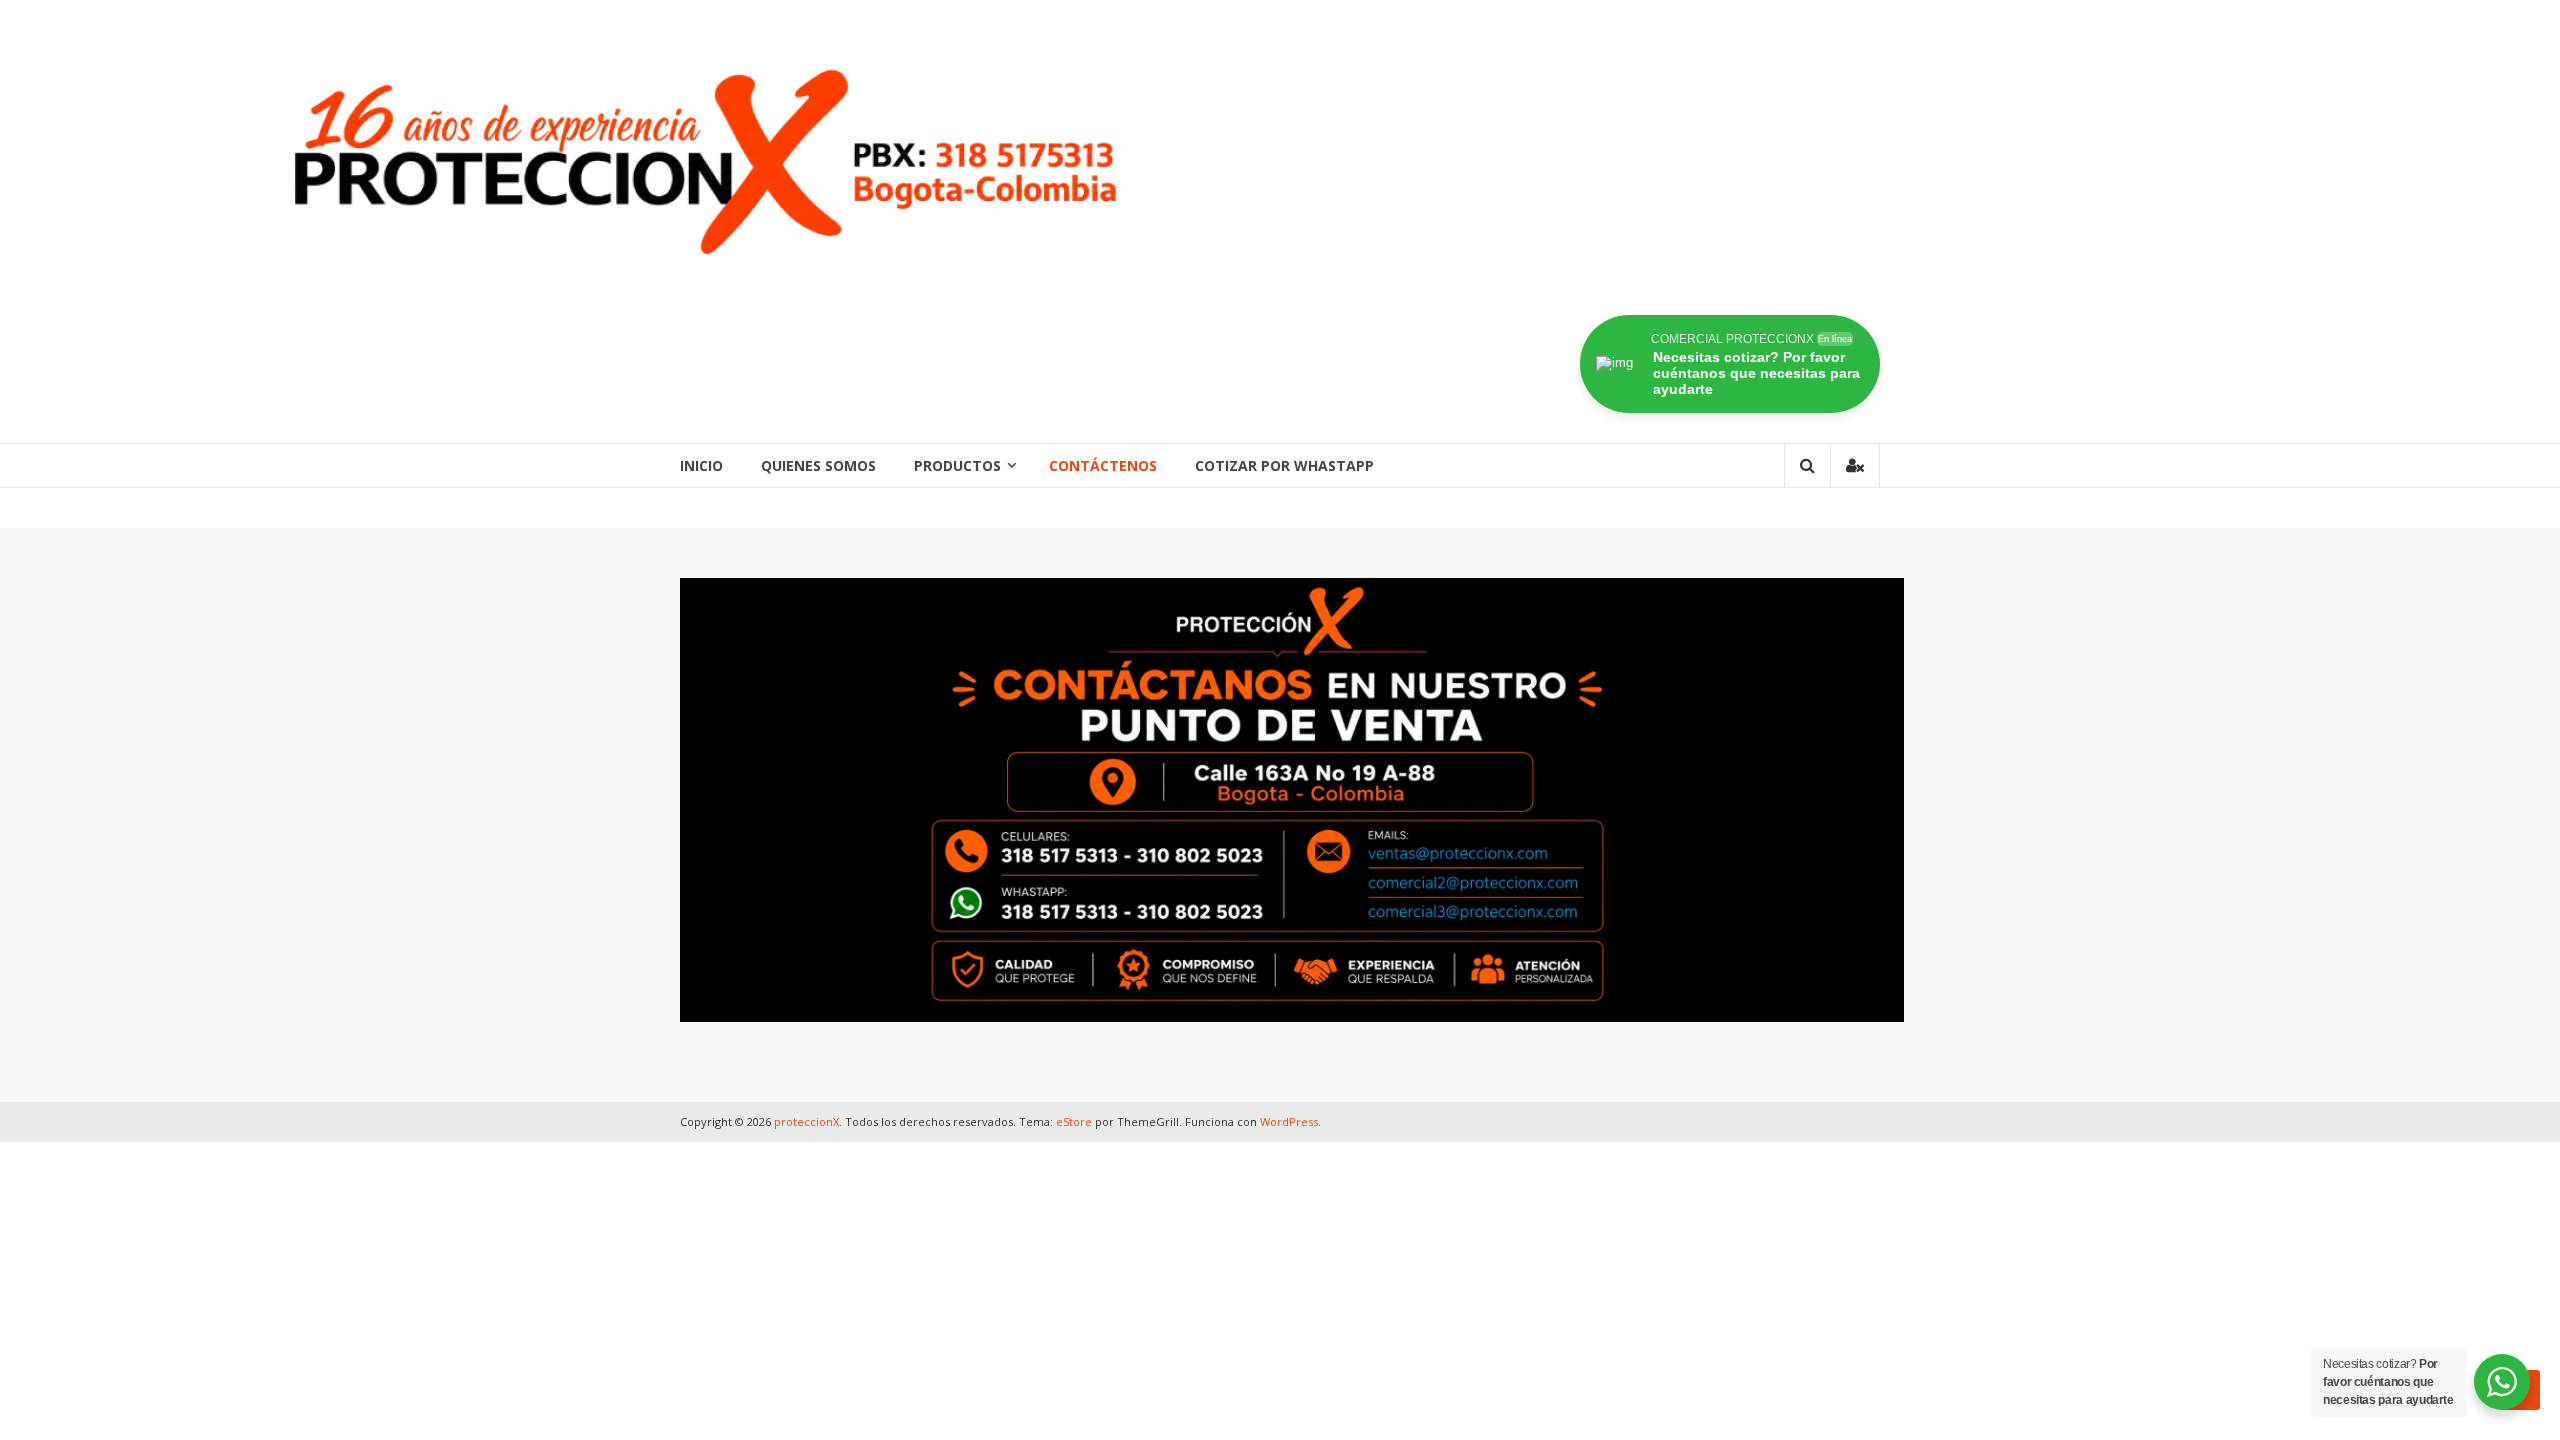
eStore (1074, 1121)
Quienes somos (818, 465)
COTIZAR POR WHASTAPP (1284, 465)
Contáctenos (1103, 465)
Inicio (701, 465)
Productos (957, 465)
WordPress (1289, 1121)
